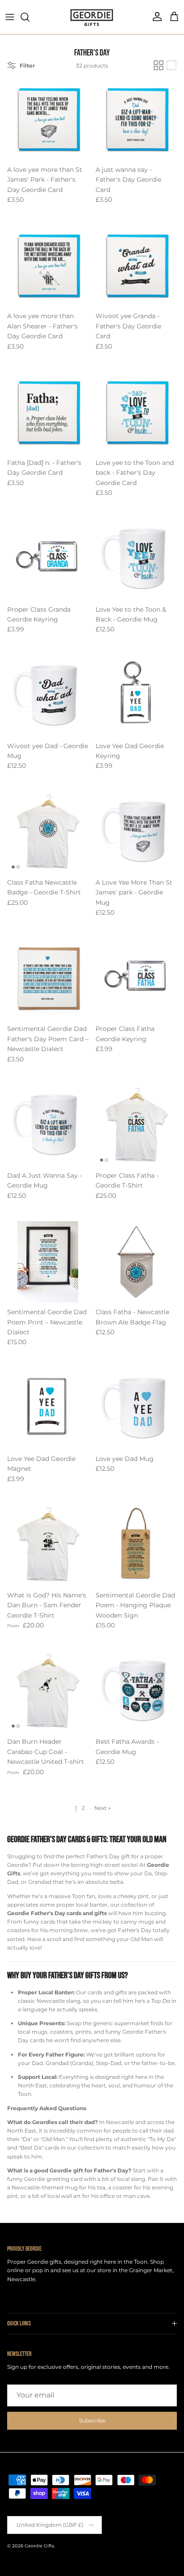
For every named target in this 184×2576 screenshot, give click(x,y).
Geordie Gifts (39, 2546)
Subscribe (92, 2421)
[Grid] (159, 65)
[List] (171, 65)
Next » (102, 1808)
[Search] (29, 17)
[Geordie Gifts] (92, 17)
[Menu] (10, 17)
